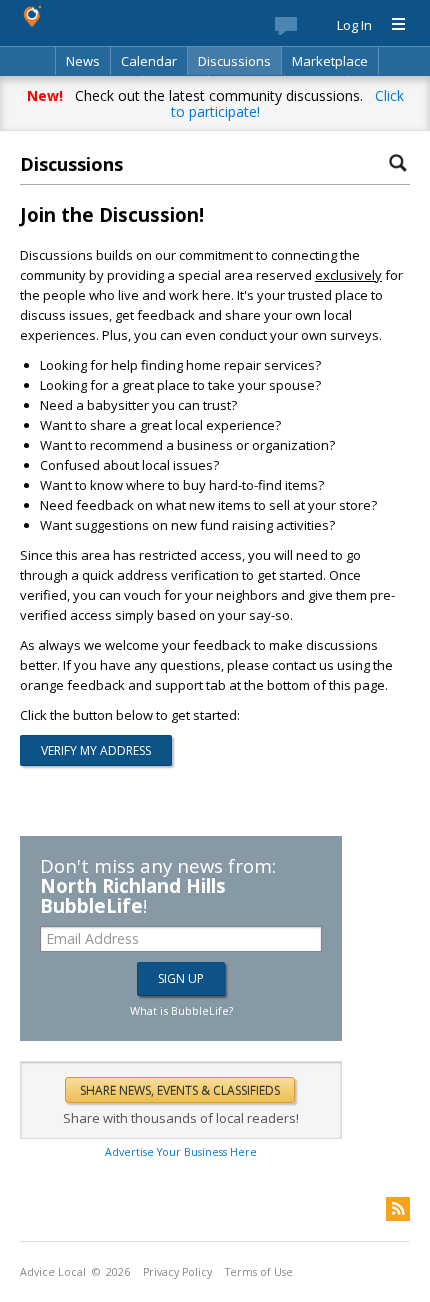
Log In (354, 25)
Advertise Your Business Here (181, 1152)
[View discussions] (306, 30)
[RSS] (398, 1209)
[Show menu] (391, 25)
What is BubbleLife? (181, 1010)
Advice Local (53, 1272)
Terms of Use (259, 1272)
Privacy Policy (177, 1272)
